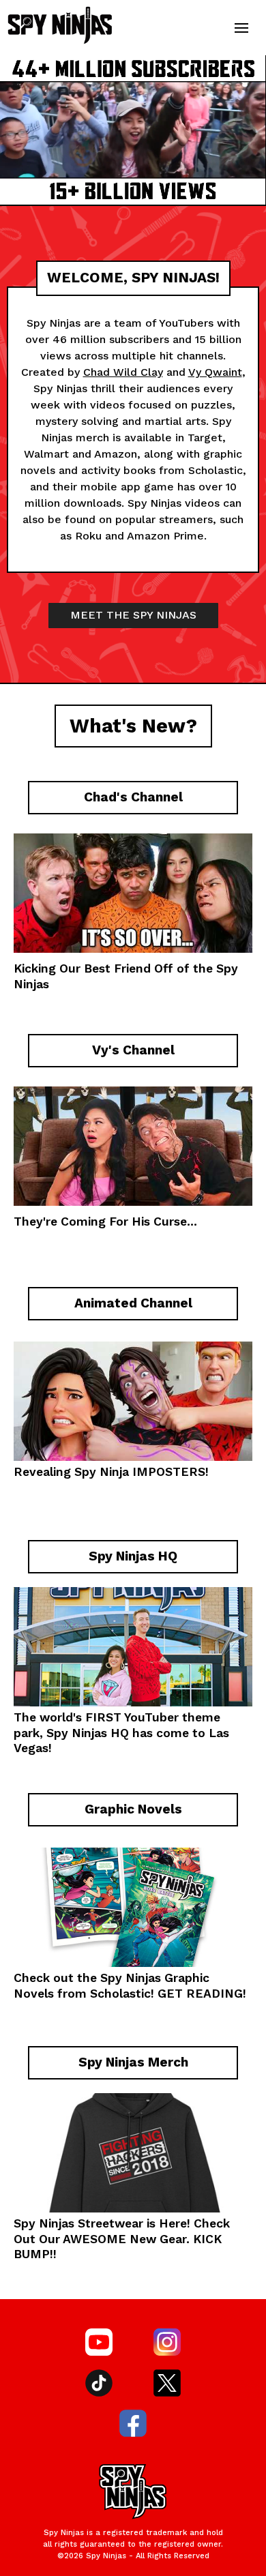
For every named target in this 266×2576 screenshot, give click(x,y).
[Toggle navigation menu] (241, 28)
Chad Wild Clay (123, 372)
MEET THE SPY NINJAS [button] (133, 615)
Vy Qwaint (215, 372)
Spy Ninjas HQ (88, 1733)
